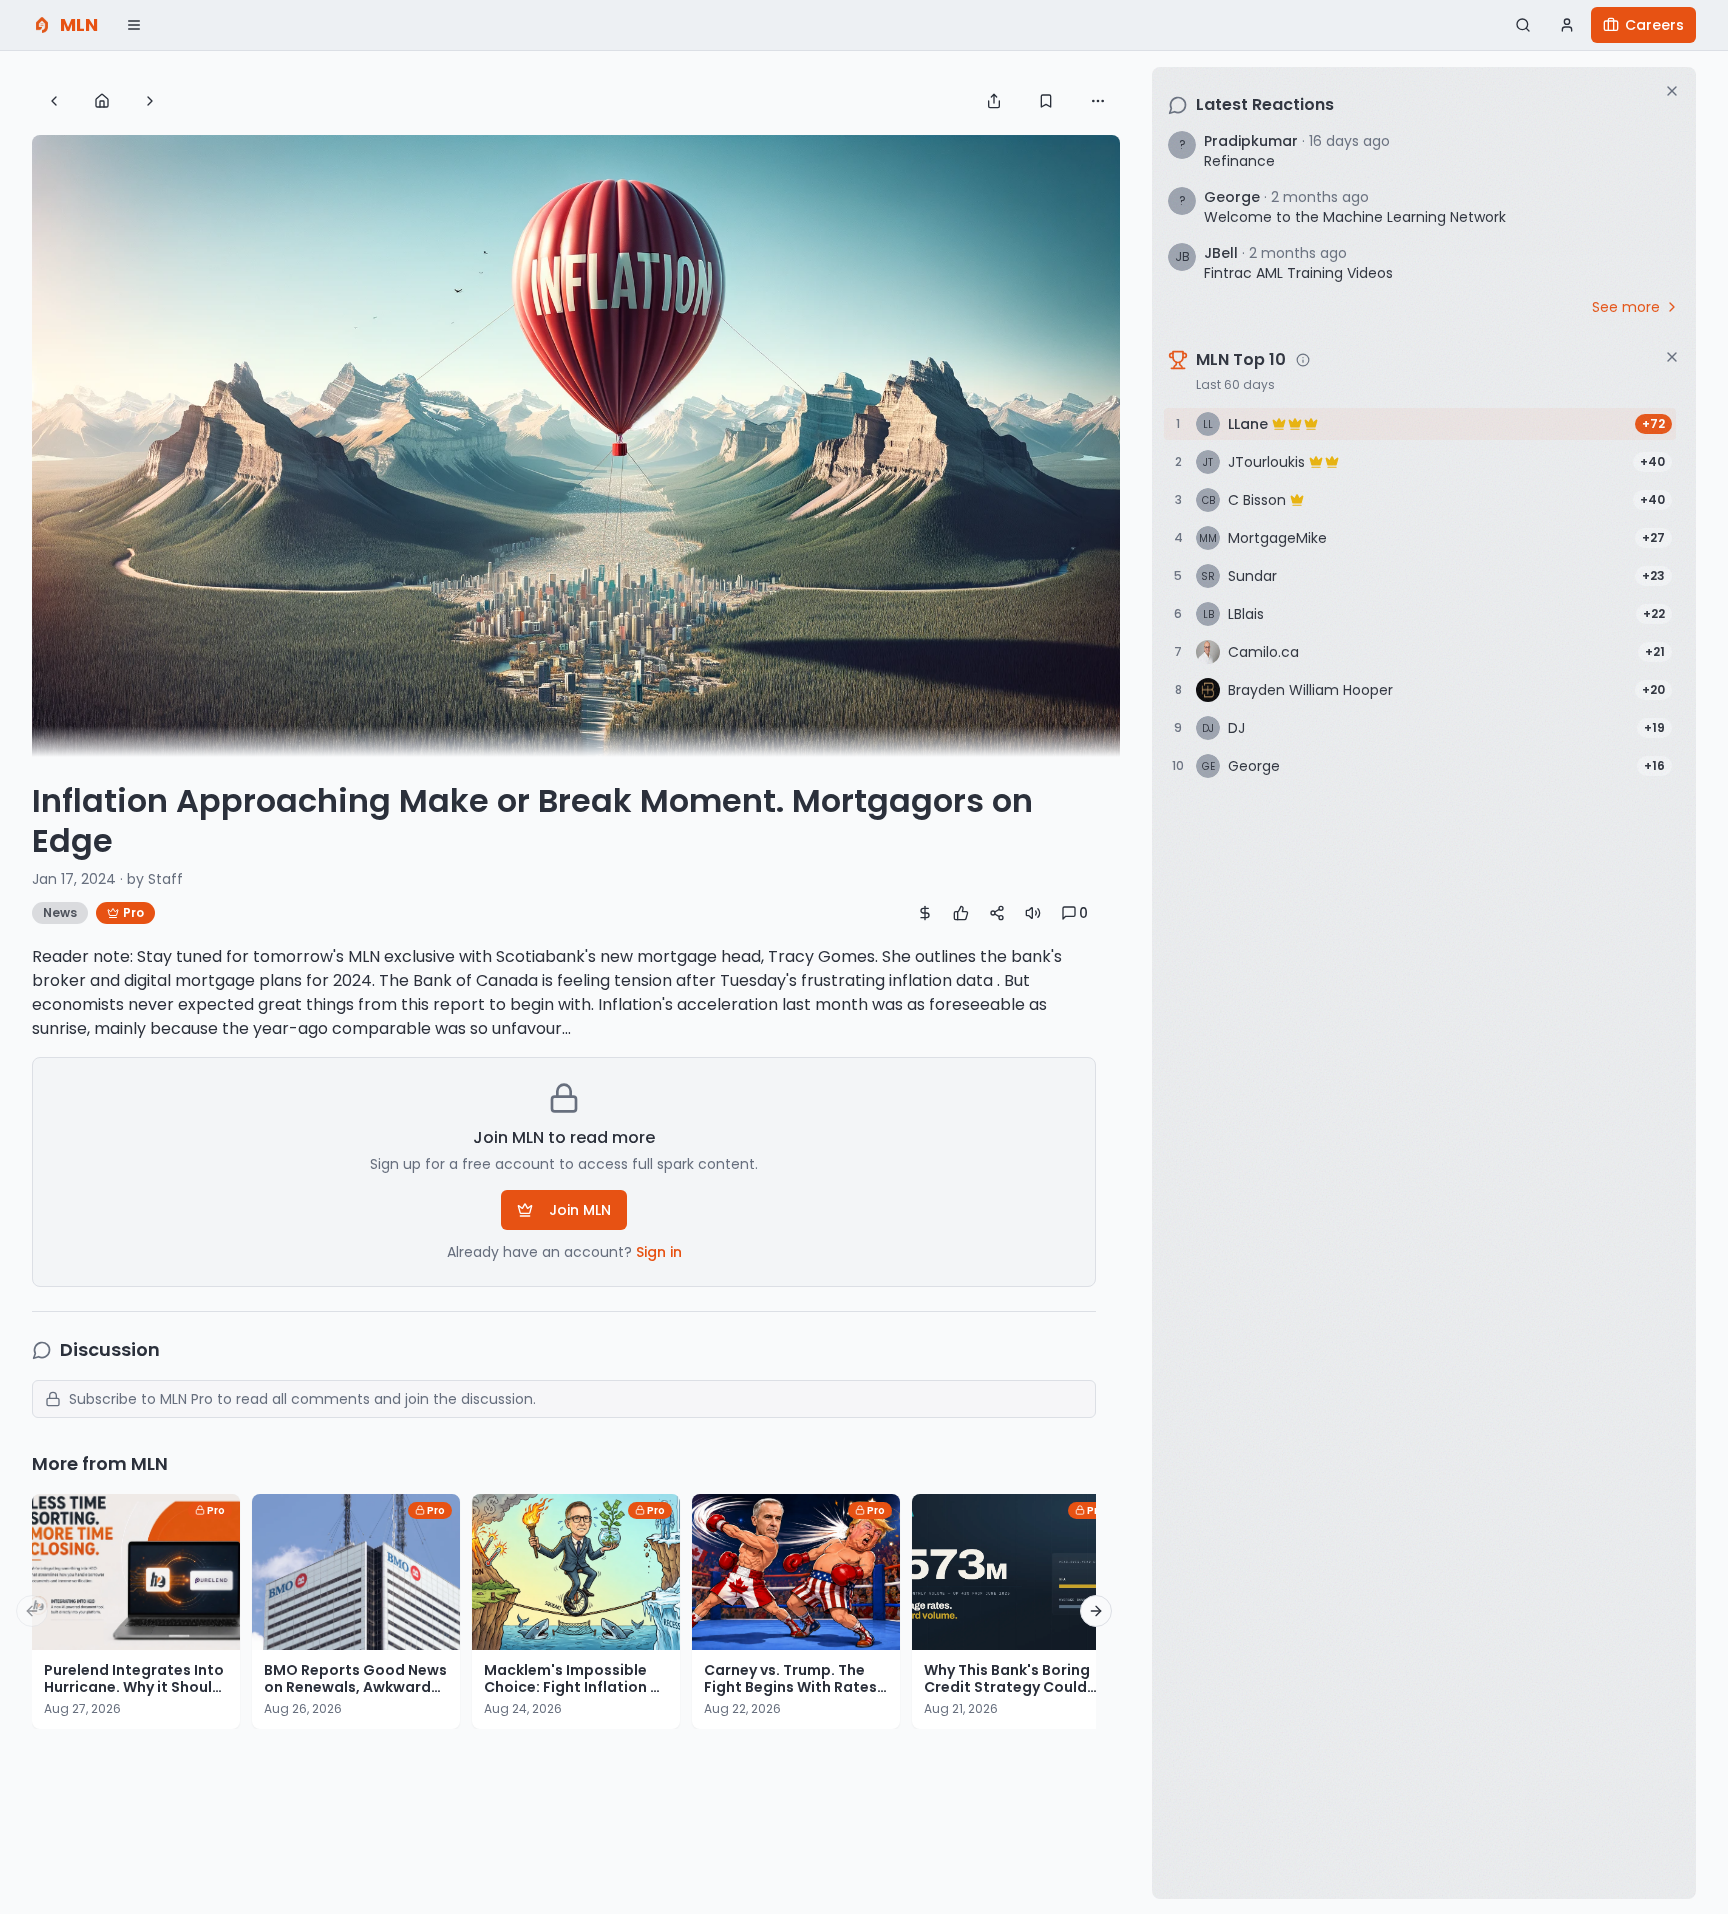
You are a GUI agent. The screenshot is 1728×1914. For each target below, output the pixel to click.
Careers (1654, 25)
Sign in (659, 1252)
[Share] (994, 101)
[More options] (1098, 101)
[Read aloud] (1033, 913)
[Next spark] (150, 101)
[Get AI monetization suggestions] (925, 913)
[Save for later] (1046, 101)
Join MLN (580, 1210)
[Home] (102, 101)
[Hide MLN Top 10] (1672, 357)
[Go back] (54, 101)
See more (1626, 307)
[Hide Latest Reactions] (1672, 91)
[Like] (961, 913)
